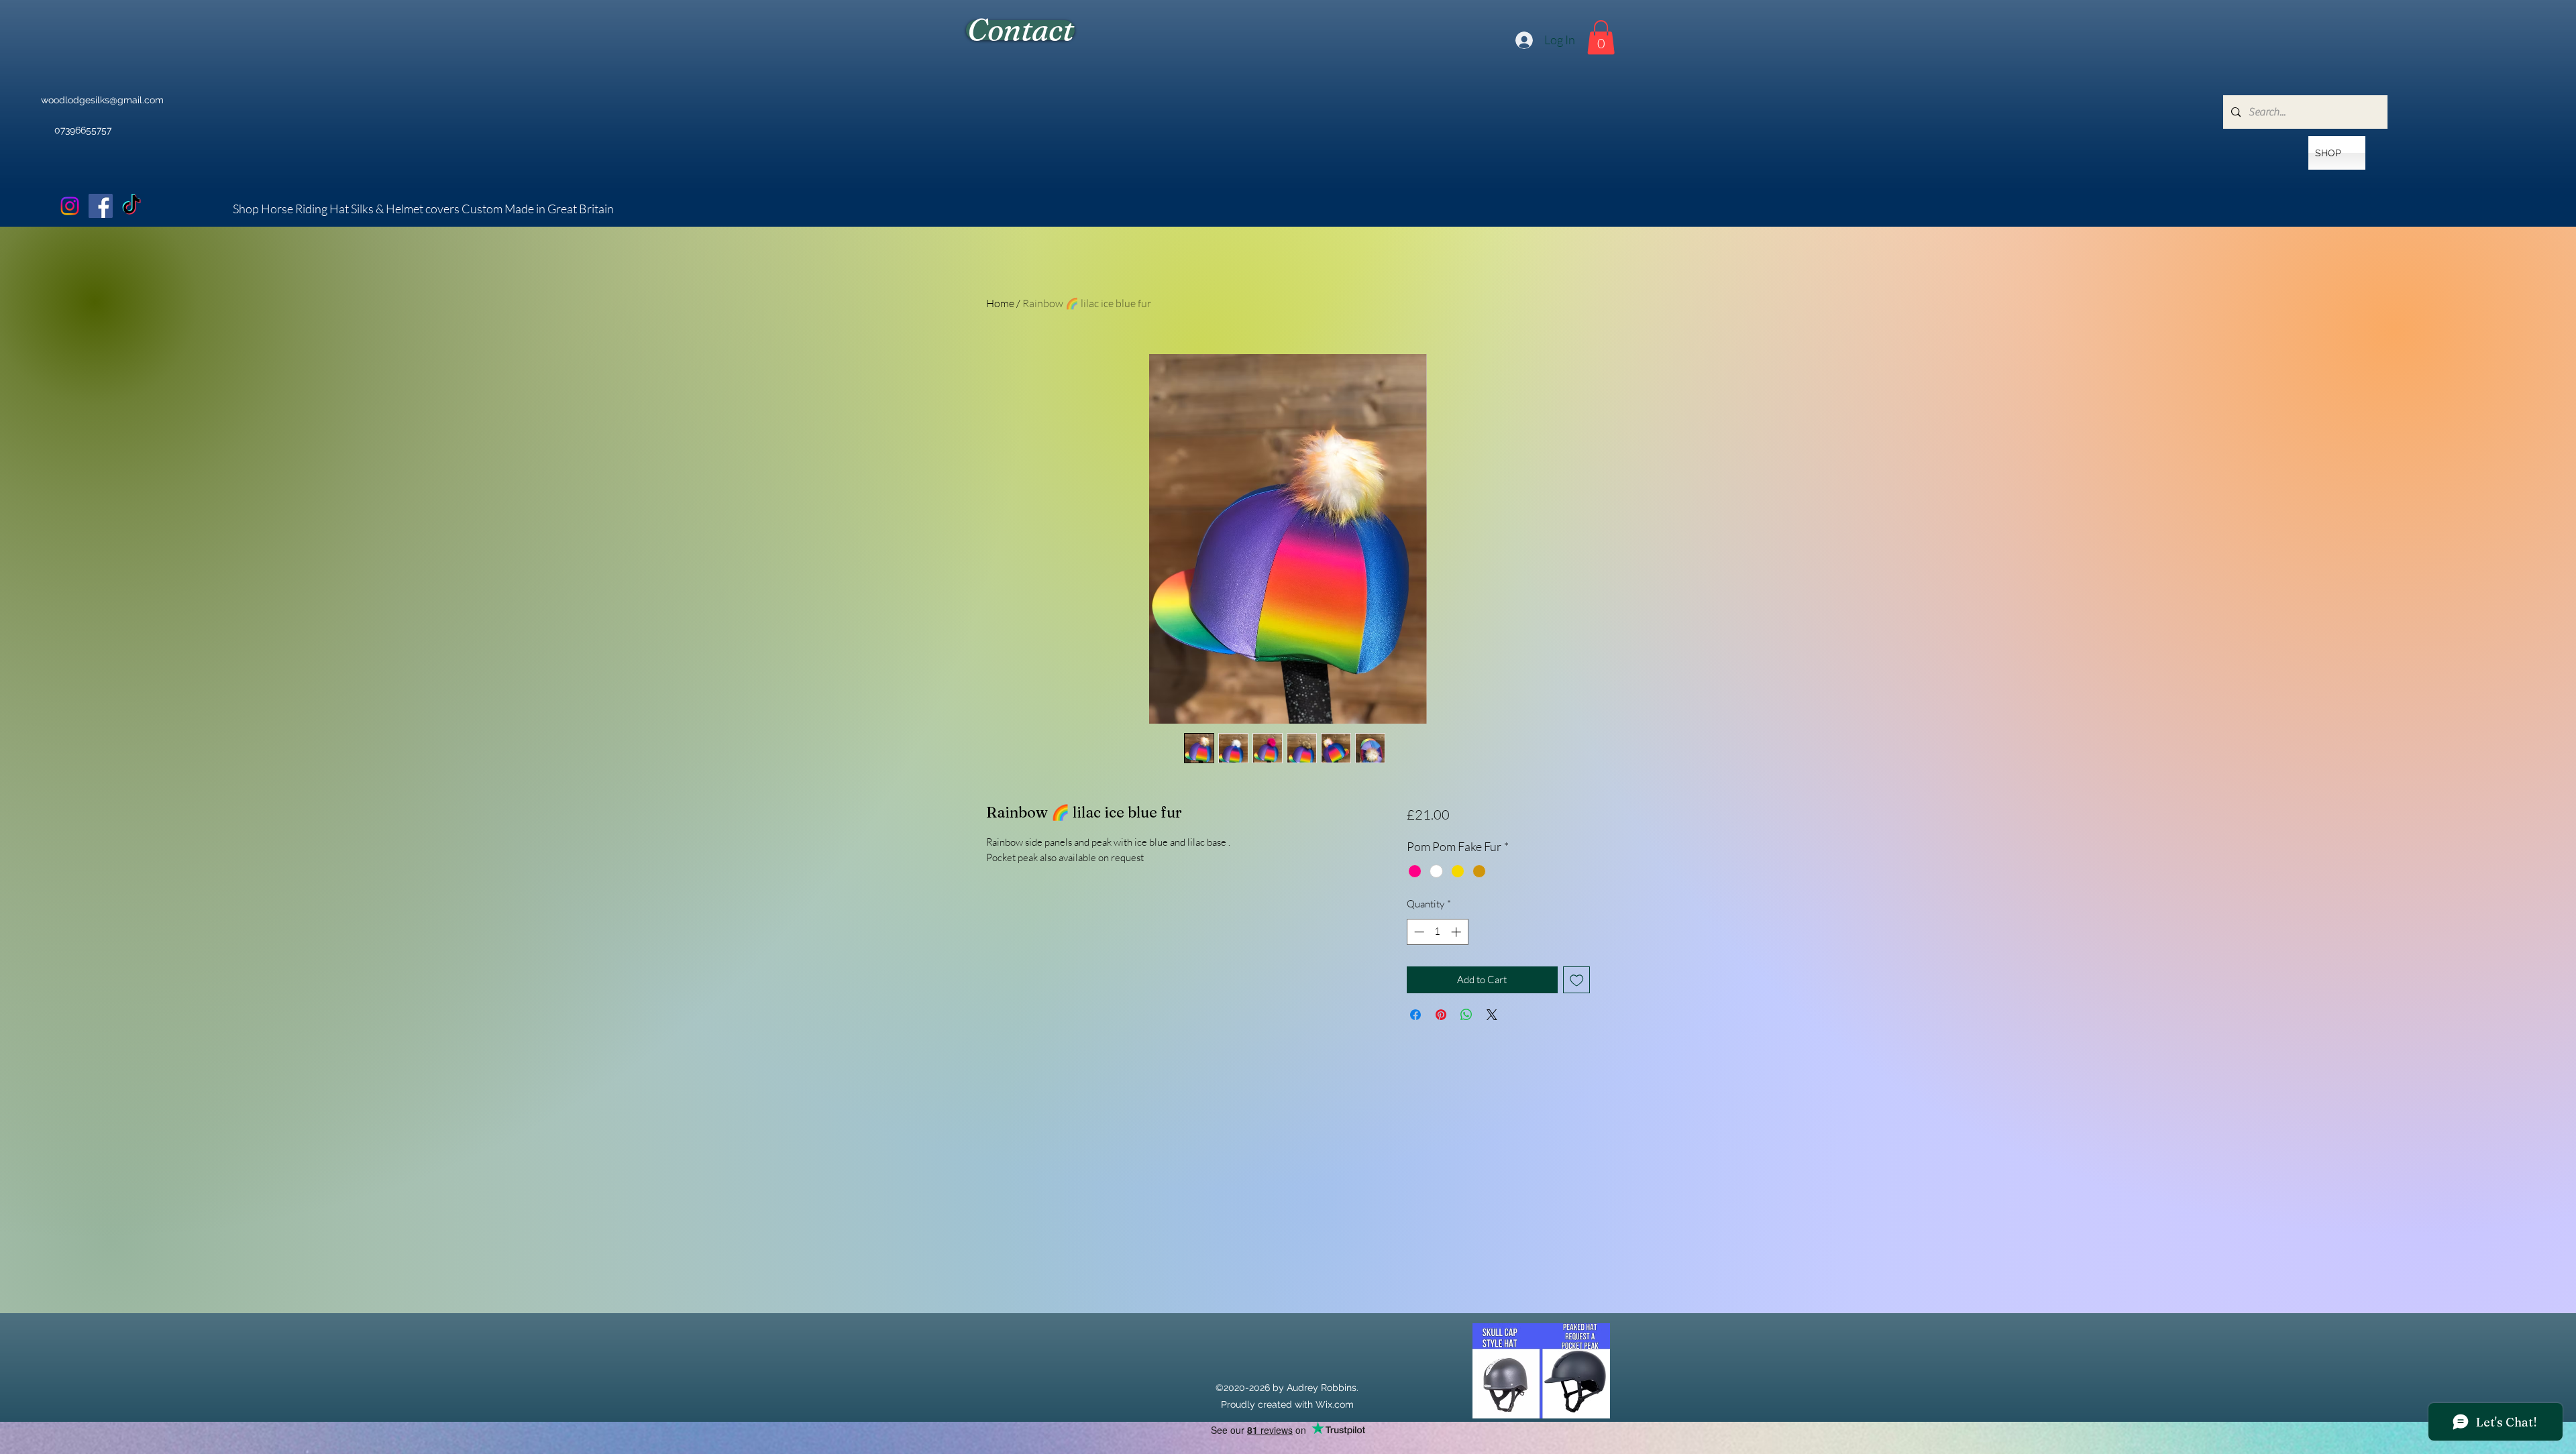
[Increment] (1457, 932)
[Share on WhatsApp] (1466, 1015)
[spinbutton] (1437, 932)
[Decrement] (1418, 932)
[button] (1601, 37)
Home (1000, 303)
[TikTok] (131, 206)
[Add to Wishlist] (1577, 980)
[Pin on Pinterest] (1441, 1015)
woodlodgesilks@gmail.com (102, 100)
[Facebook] (101, 206)
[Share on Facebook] (1415, 1015)
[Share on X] (1492, 1015)
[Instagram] (70, 206)
